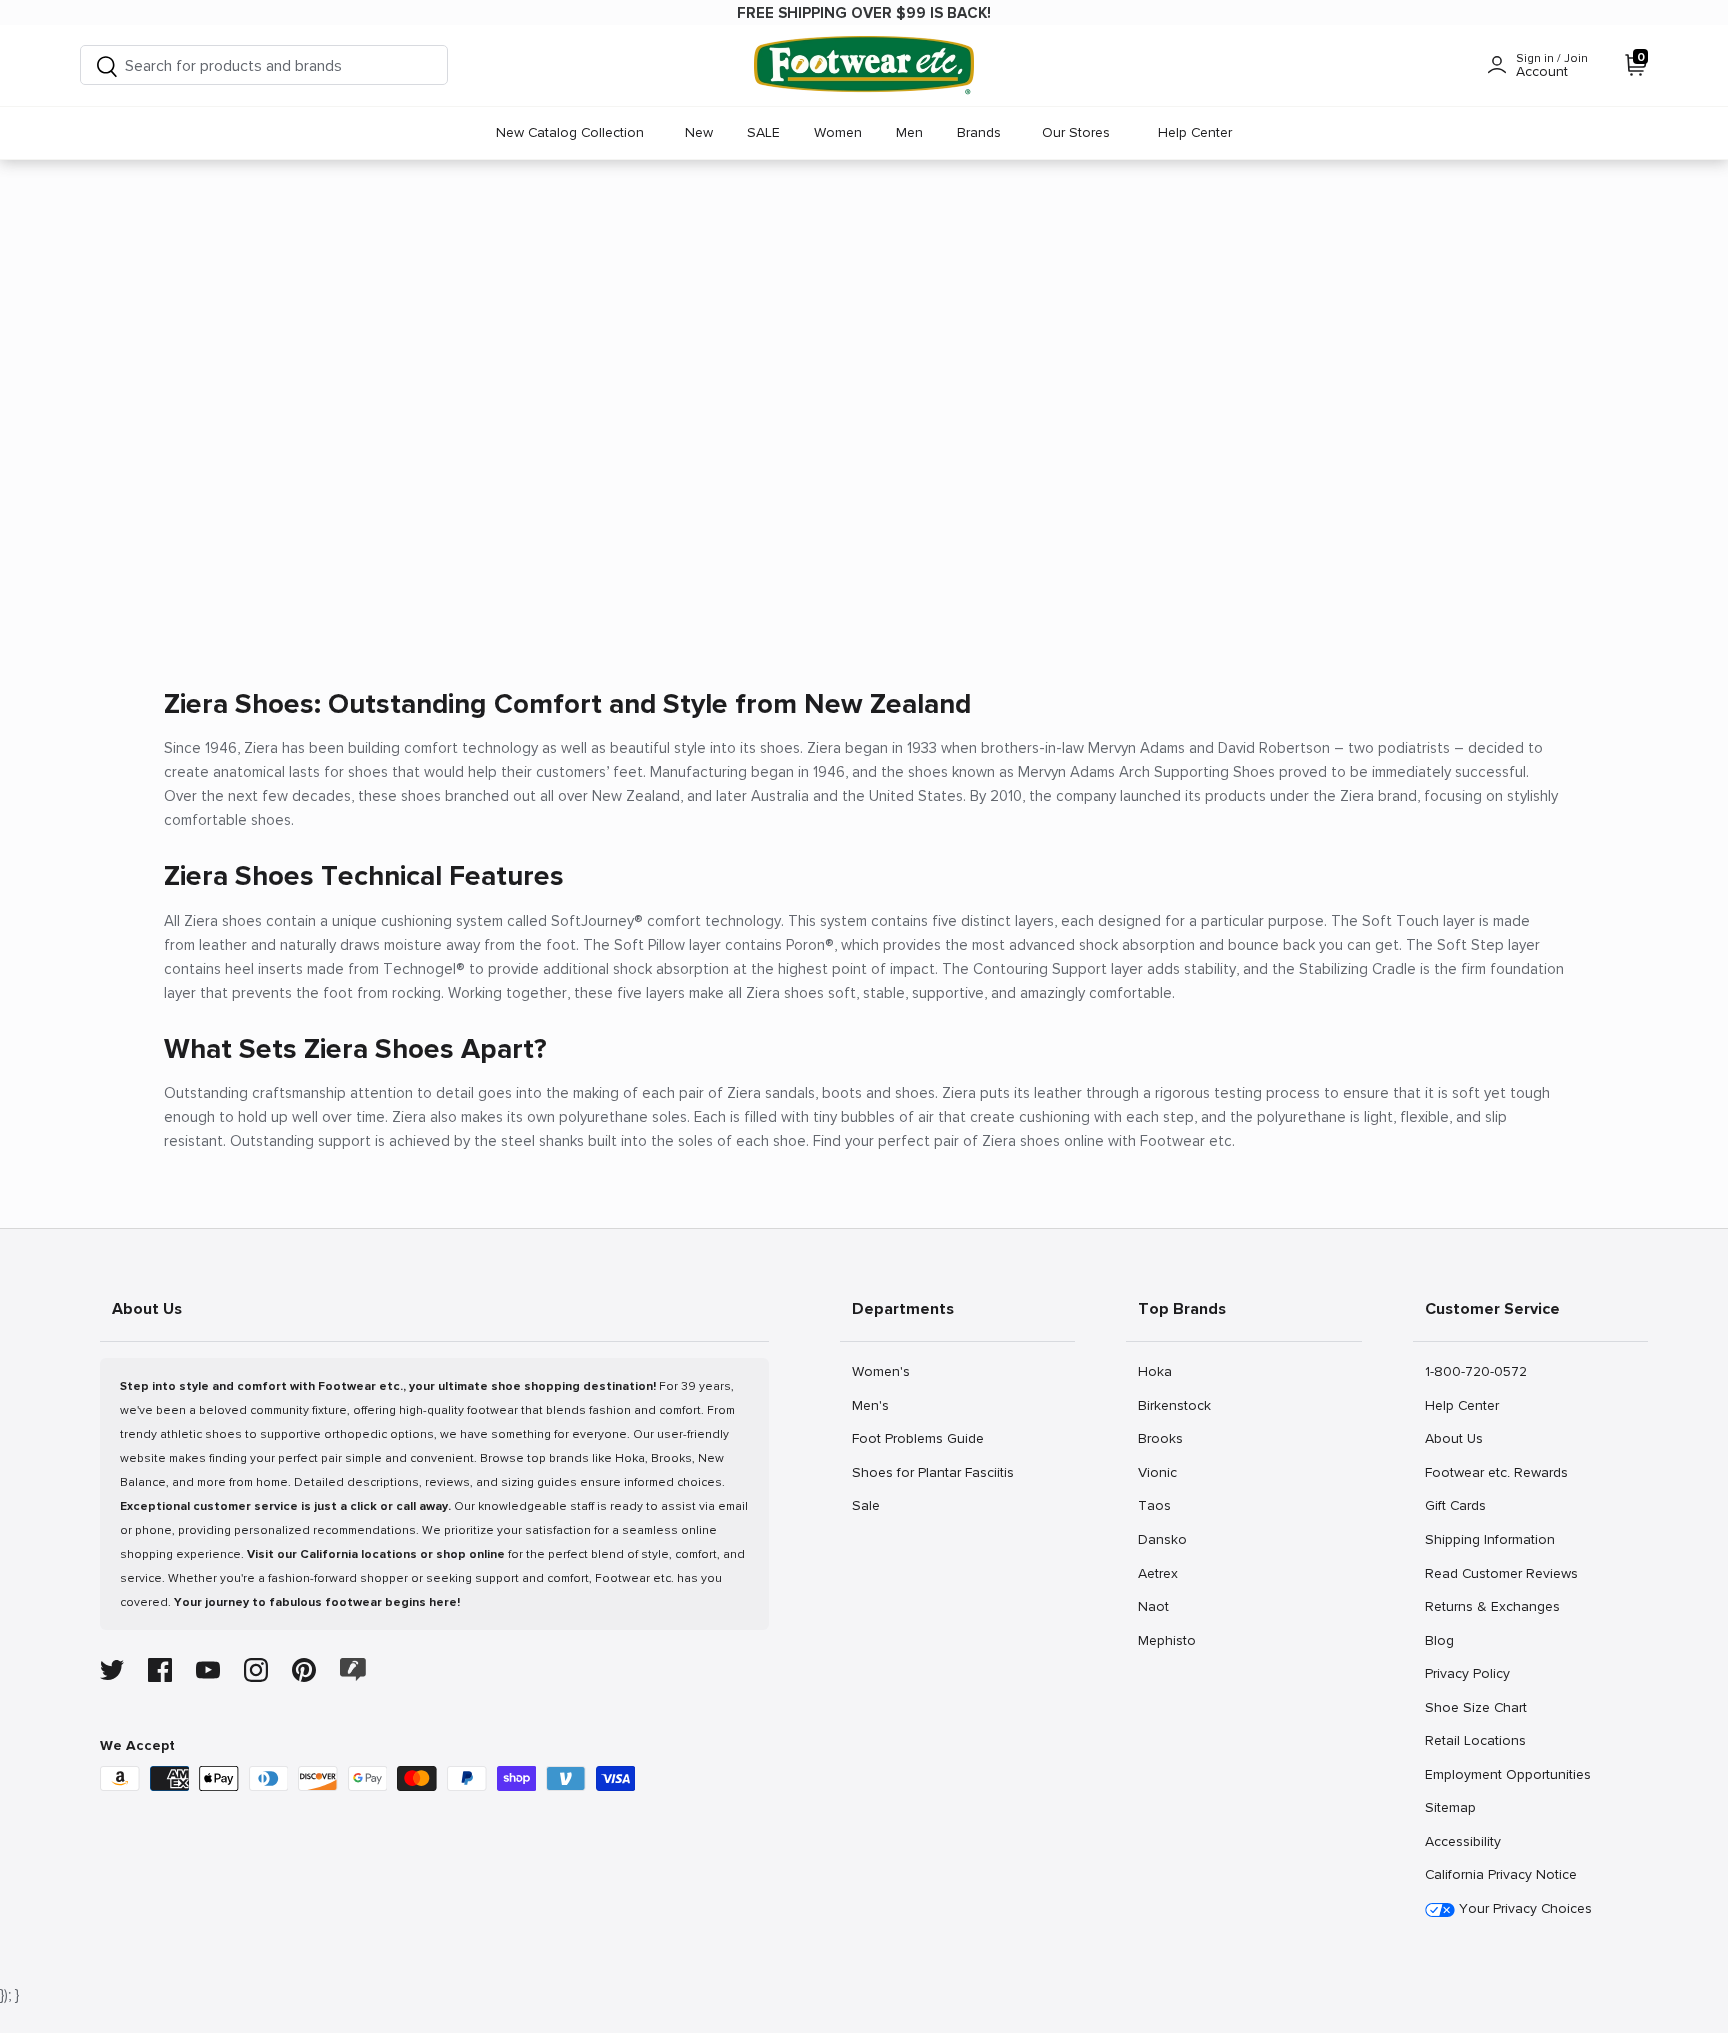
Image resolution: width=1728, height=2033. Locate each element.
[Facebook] (160, 1670)
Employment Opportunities (1507, 1774)
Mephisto (1166, 1640)
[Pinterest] (304, 1670)
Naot (1159, 1606)
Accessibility (1463, 1841)
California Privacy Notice (1501, 1874)
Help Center (1195, 132)
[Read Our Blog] (353, 1669)
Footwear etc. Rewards (1496, 1472)
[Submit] (107, 65)
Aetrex (1159, 1573)
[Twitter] (112, 1670)
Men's (873, 1405)
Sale (873, 1505)
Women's (880, 1371)
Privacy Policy (1467, 1673)
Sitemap (1450, 1807)
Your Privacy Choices (1523, 1908)
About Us (1453, 1438)
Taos (1159, 1505)
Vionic (1159, 1472)
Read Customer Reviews (1501, 1573)
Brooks (1160, 1438)
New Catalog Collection (570, 132)
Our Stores (1076, 132)
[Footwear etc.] (864, 65)
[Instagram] (256, 1670)
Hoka (1159, 1371)
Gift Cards (1455, 1505)
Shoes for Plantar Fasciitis (932, 1472)
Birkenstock (1174, 1405)
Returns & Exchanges (1492, 1606)
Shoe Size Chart (1475, 1707)
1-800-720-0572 (1475, 1371)
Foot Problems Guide (917, 1438)
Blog (1446, 1640)
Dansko (1162, 1539)
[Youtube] (208, 1670)
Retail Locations (1475, 1740)
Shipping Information (1489, 1539)
